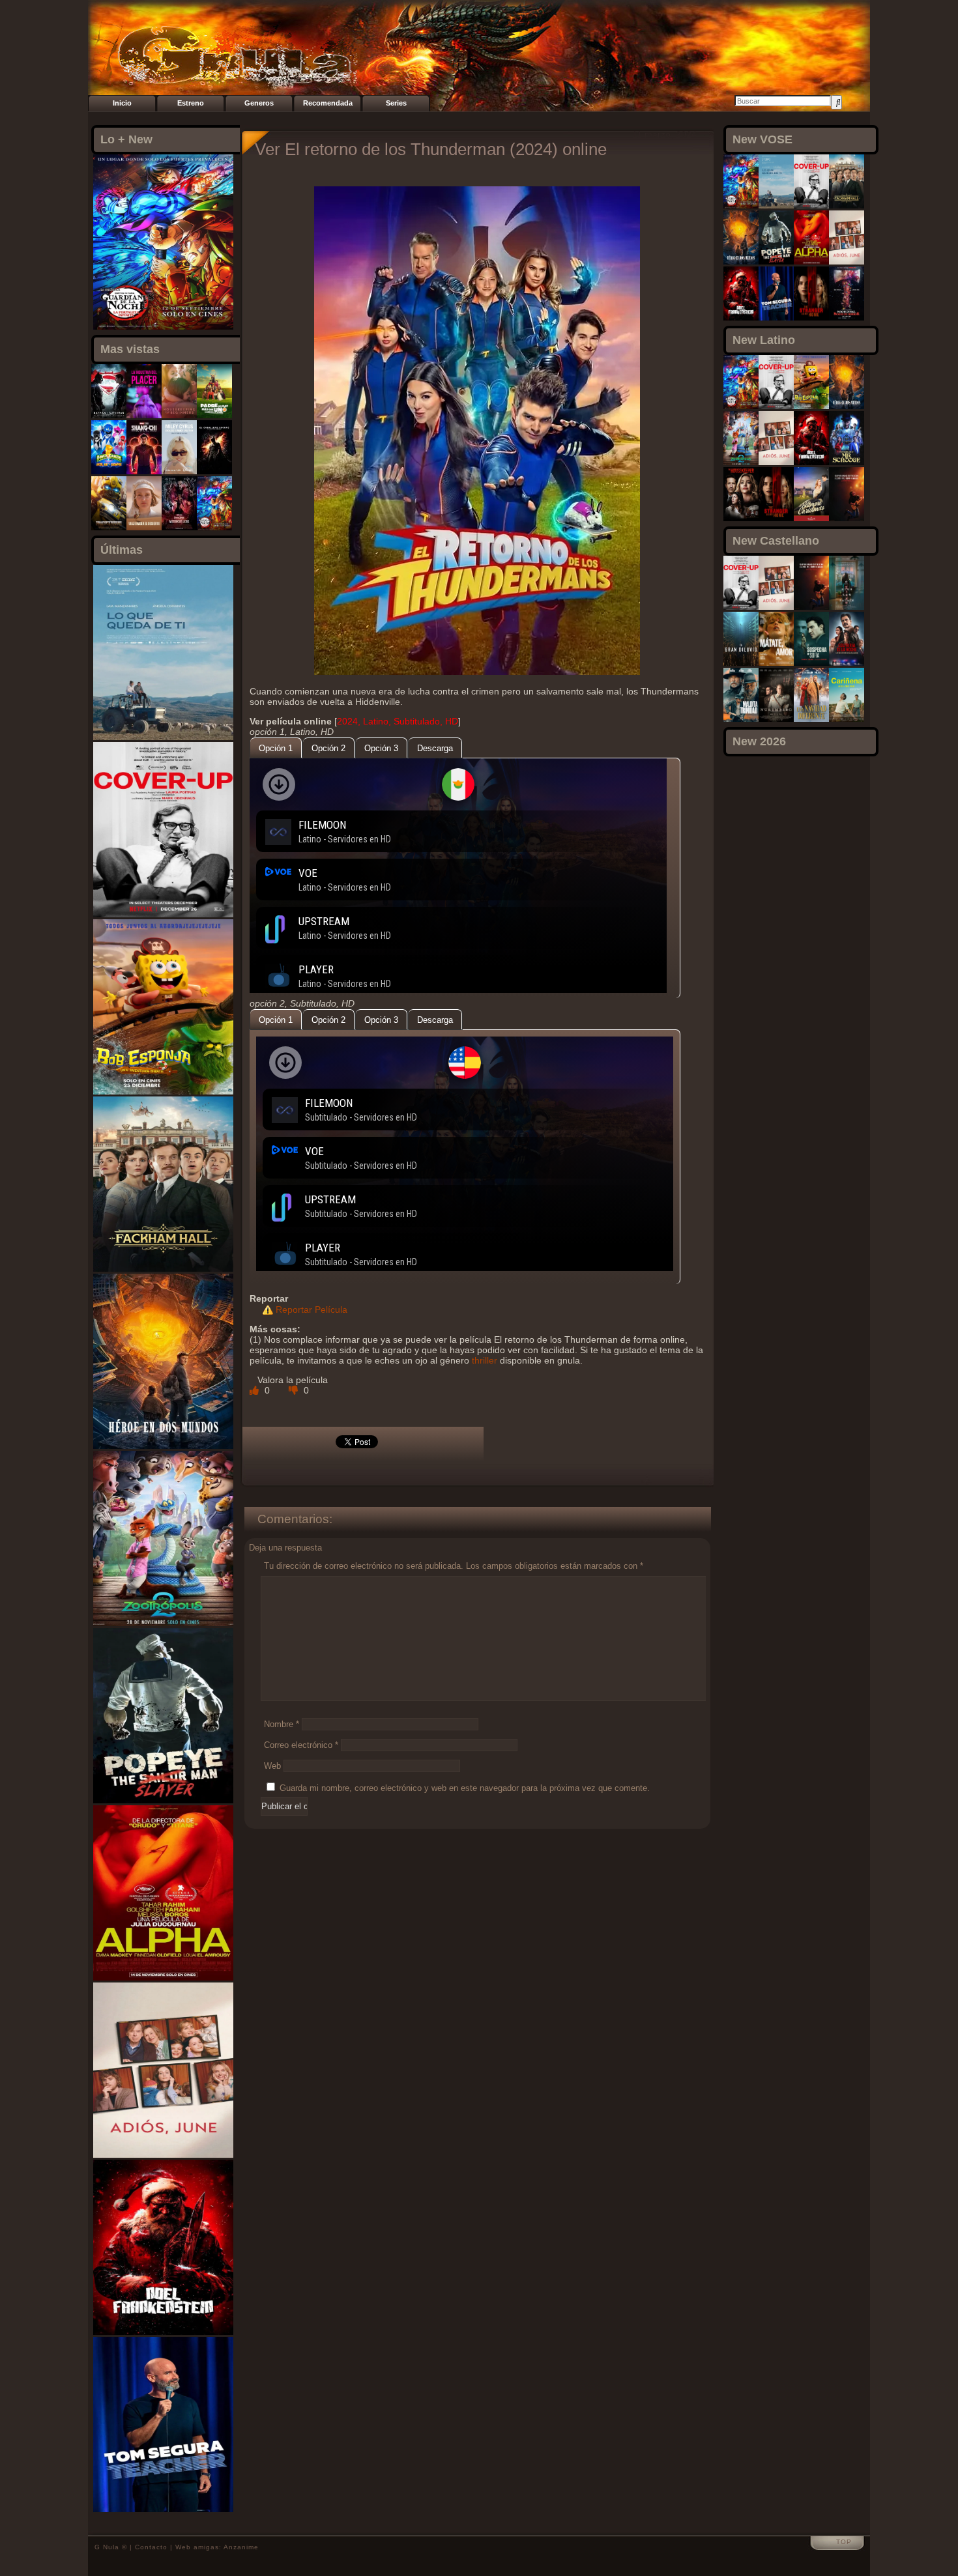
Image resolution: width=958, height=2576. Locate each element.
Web (272, 1766)
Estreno (191, 103)
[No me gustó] (295, 1390)
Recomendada (328, 103)
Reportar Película (312, 1309)
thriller (485, 1360)
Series (396, 103)
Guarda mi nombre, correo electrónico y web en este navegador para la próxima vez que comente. (465, 1788)
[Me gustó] (255, 1390)
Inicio (122, 103)
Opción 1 (276, 748)
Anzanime (241, 2547)
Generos (259, 103)
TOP (844, 2542)
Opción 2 (328, 748)
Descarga (435, 748)
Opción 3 (381, 748)
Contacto (151, 2547)
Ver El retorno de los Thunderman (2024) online (431, 149)
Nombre (282, 1724)
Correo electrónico (301, 1745)
